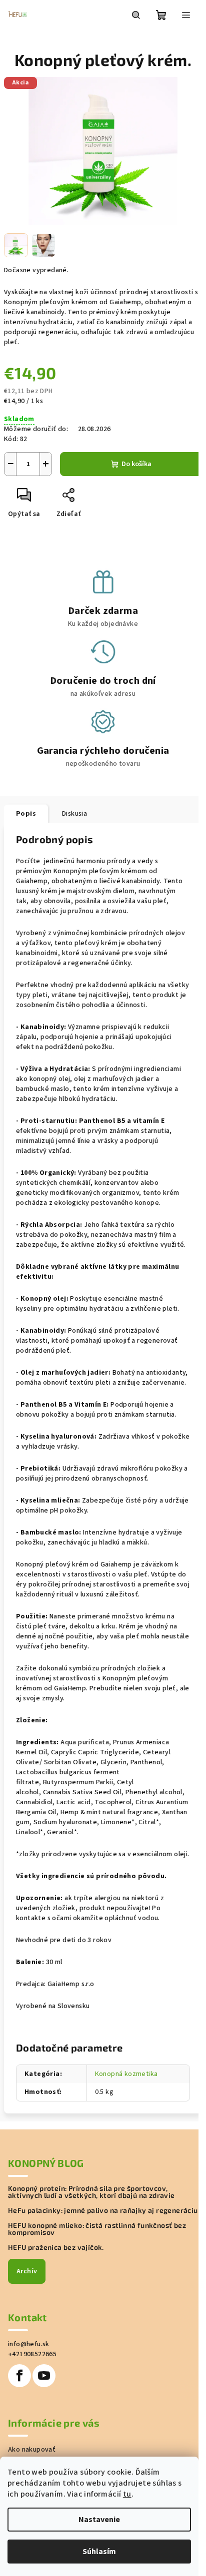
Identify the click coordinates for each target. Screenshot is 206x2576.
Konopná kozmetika (126, 2074)
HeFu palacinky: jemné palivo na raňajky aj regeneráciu (103, 2210)
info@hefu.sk (29, 2344)
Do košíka (136, 464)
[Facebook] (19, 2376)
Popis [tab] (26, 814)
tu (127, 2494)
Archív (27, 2271)
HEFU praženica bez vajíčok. (56, 2247)
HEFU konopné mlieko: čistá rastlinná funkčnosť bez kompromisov (97, 2229)
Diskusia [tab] (74, 814)
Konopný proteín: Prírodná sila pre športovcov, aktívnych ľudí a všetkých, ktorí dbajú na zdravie (91, 2192)
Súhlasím (99, 2552)
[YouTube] (44, 2376)
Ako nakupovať (32, 2450)
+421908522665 (32, 2354)
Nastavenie (99, 2520)
